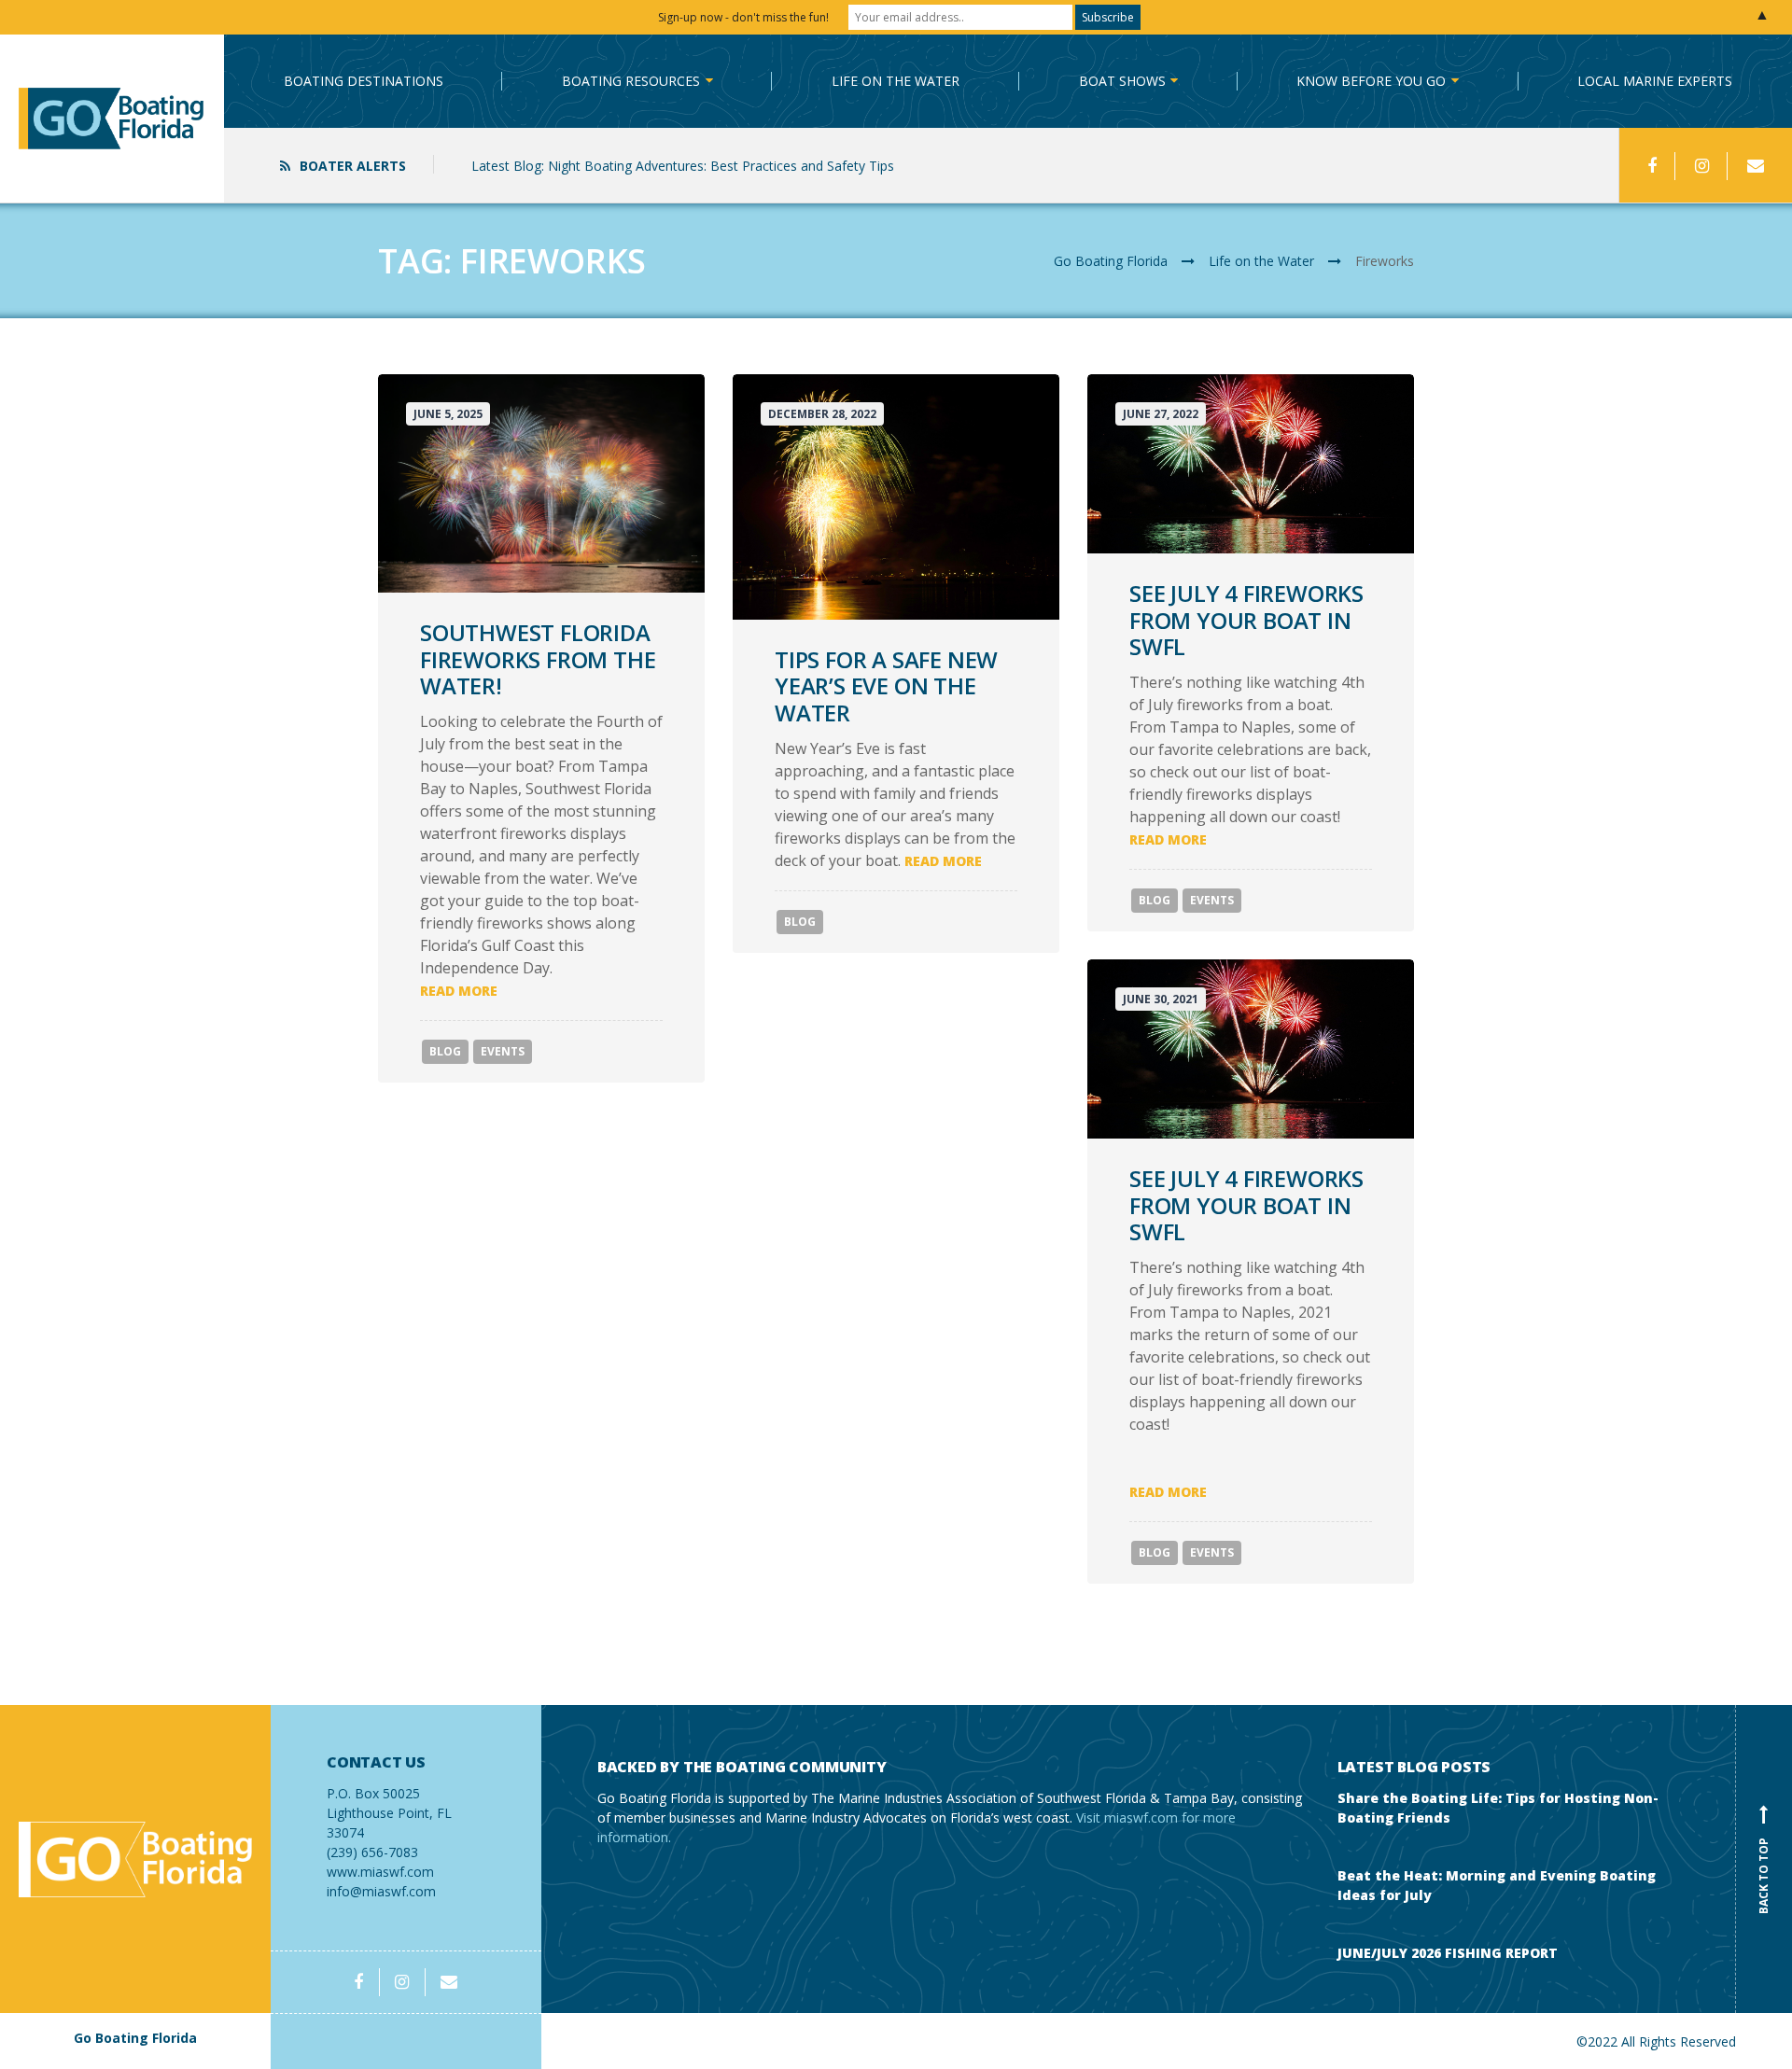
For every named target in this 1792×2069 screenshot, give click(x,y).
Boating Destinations (364, 81)
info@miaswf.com (381, 1891)
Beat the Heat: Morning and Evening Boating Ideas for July (1497, 1885)
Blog (445, 1051)
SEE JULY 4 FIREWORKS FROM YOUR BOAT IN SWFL (1246, 620)
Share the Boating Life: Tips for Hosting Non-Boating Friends (1498, 1808)
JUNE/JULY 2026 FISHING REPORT (1448, 1953)
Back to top (1764, 1862)
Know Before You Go (1371, 81)
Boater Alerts (353, 166)
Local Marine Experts (1655, 81)
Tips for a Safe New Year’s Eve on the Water (886, 686)
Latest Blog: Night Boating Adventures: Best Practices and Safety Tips (683, 166)
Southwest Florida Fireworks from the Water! (538, 659)
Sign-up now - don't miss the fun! (743, 17)
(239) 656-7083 (389, 1807)
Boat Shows (1122, 81)
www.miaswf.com (380, 1872)
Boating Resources (631, 81)
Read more (459, 991)
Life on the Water (896, 81)
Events (503, 1051)
